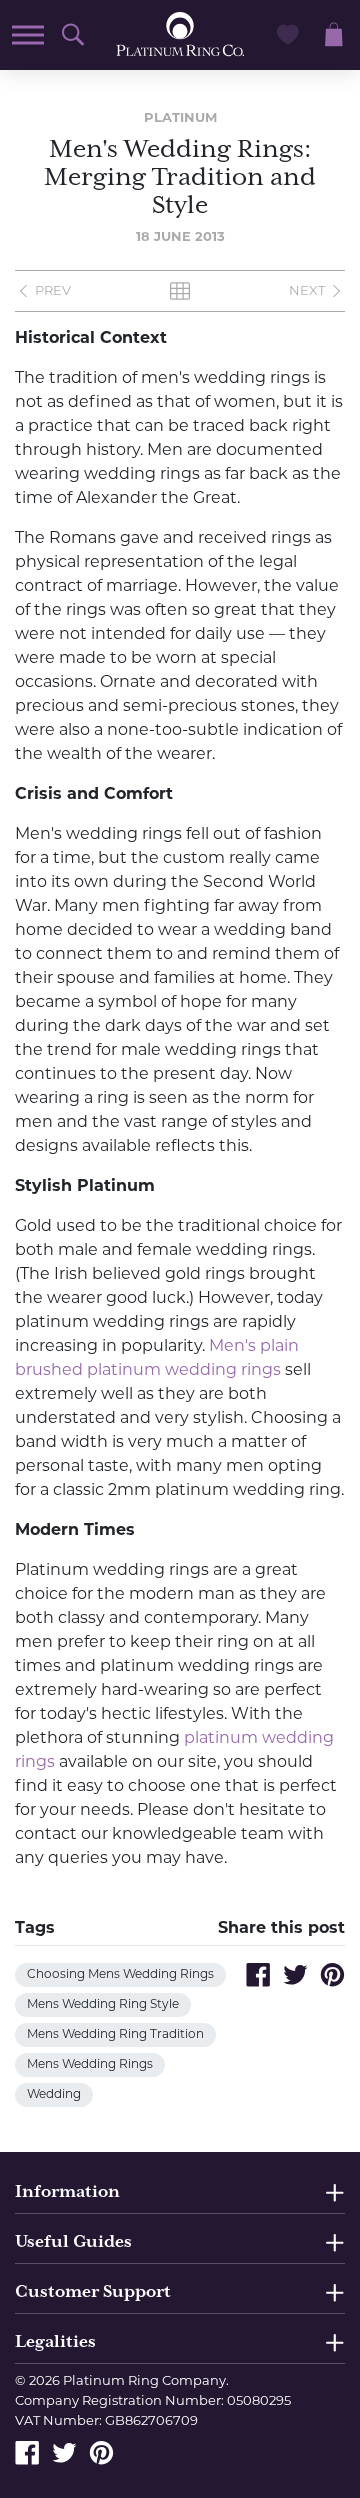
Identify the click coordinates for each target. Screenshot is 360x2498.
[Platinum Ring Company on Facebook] (27, 2452)
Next (307, 291)
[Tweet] (295, 1974)
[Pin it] (332, 1974)
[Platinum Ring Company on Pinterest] (101, 2452)
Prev (53, 291)
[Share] (258, 1974)
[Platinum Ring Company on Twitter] (64, 2452)
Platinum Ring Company (144, 2381)
